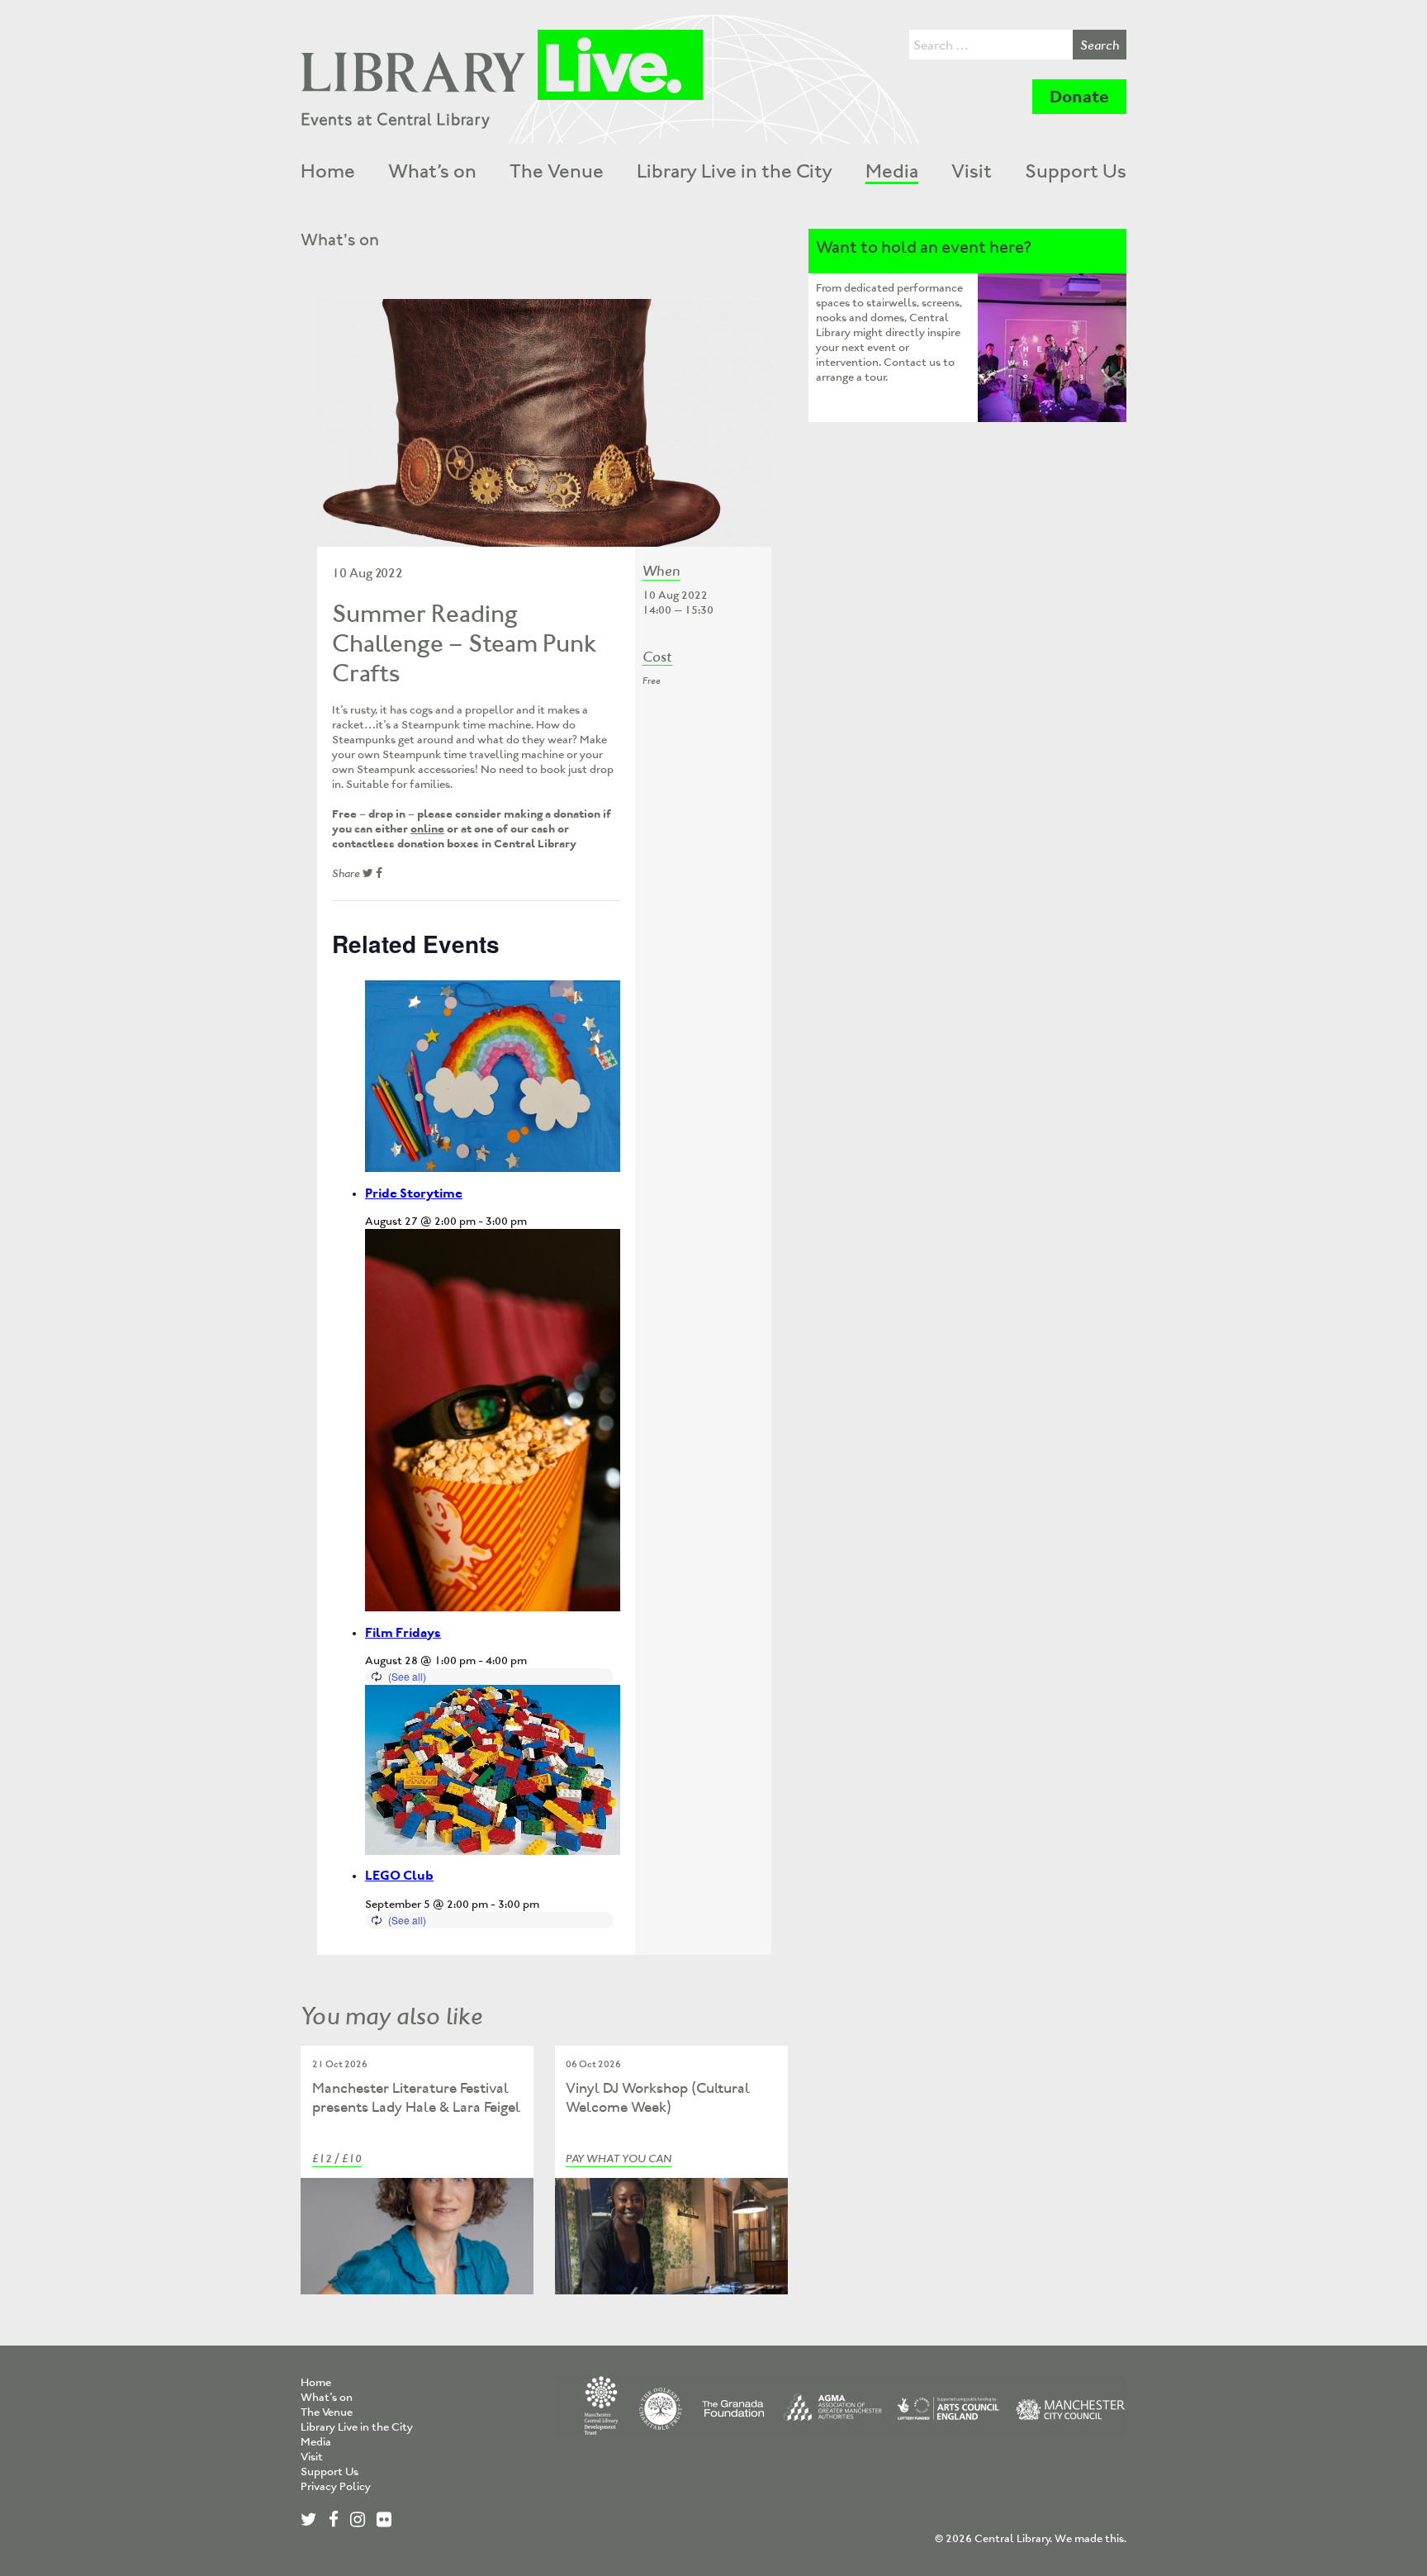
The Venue (557, 171)
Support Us (1076, 171)
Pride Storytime (414, 1193)
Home (328, 171)
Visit (972, 171)
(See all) (407, 1676)
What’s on (432, 171)
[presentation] (493, 1077)
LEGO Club (399, 1875)
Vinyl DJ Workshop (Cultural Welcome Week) (658, 2097)
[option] (544, 423)
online (427, 829)
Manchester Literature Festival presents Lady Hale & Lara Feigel (416, 2097)
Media (892, 171)
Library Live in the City (735, 171)
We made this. (1090, 2538)
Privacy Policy (336, 2486)
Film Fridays (403, 1632)
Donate (1079, 97)
